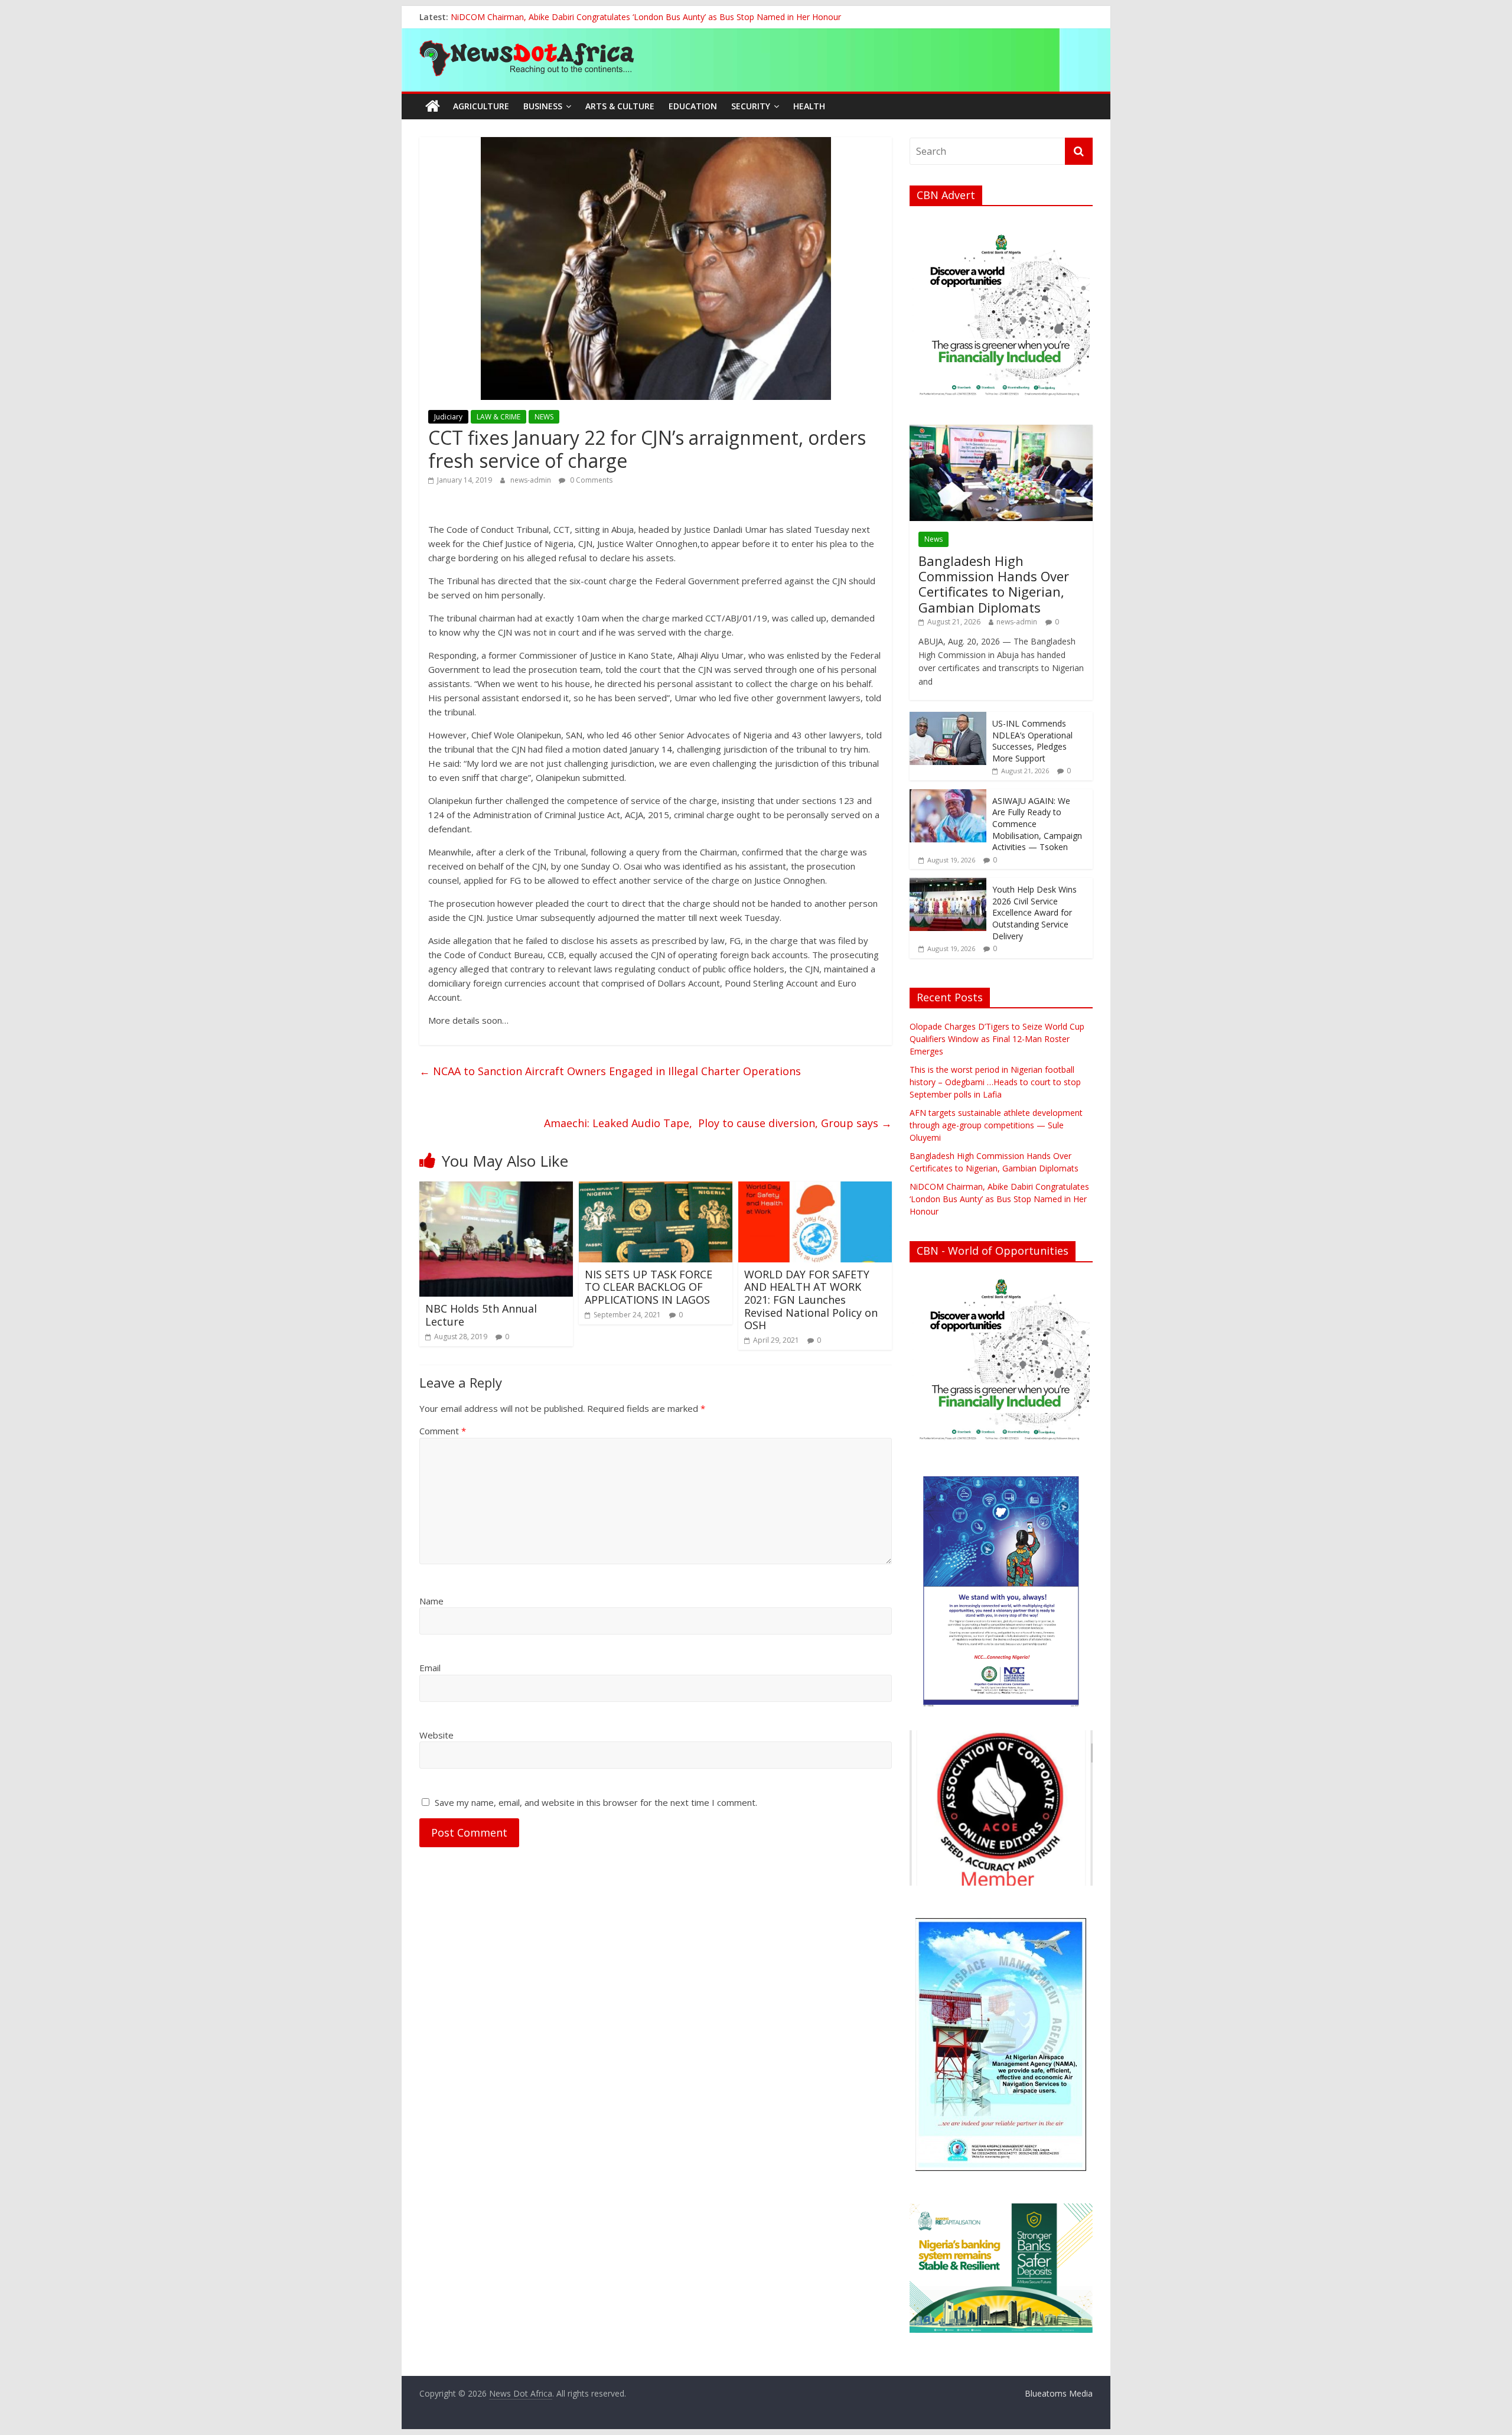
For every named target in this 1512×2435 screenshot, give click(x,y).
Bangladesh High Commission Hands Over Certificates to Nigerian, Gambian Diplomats (617, 17)
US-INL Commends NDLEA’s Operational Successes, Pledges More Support (1032, 741)
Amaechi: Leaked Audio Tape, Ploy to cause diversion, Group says (718, 1123)
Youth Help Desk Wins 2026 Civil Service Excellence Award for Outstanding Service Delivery (1034, 912)
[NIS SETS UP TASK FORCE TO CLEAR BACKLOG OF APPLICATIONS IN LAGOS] (656, 1189)
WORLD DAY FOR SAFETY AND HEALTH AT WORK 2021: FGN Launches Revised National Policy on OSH (811, 1300)
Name (431, 1601)
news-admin (532, 480)
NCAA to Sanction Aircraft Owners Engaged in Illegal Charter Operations (610, 1071)
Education (693, 106)
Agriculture (481, 106)
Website (436, 1735)
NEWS (544, 417)
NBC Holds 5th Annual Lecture (481, 1315)
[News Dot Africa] (433, 106)
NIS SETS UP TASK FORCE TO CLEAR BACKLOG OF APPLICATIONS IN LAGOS (649, 1287)
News (933, 539)
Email (430, 1668)
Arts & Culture (620, 106)
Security (751, 106)
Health (809, 106)
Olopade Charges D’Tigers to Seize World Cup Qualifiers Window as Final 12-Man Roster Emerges (997, 1039)
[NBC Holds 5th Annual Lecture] (496, 1189)
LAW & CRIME (498, 417)
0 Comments (590, 480)
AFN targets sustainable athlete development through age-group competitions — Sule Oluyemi (996, 1125)
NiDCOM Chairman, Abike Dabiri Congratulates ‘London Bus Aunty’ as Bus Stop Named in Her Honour (999, 1199)
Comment (443, 1431)
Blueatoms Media (1059, 2393)
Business (543, 106)
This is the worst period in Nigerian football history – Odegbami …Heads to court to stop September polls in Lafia (995, 1082)
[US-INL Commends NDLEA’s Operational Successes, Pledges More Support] (948, 718)
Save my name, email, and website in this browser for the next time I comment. (596, 1802)
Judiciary (448, 417)
